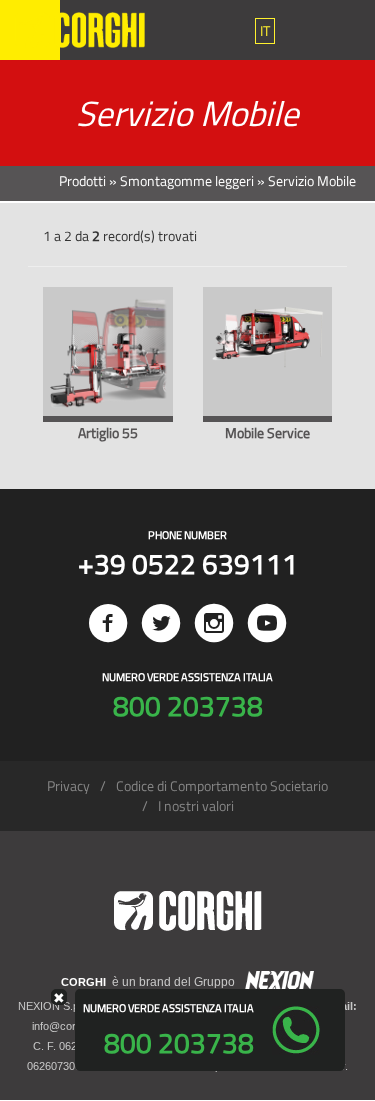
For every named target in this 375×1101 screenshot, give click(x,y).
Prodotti (82, 180)
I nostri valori (196, 805)
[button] (265, 31)
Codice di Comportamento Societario (222, 785)
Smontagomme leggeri (187, 180)
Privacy (68, 785)
